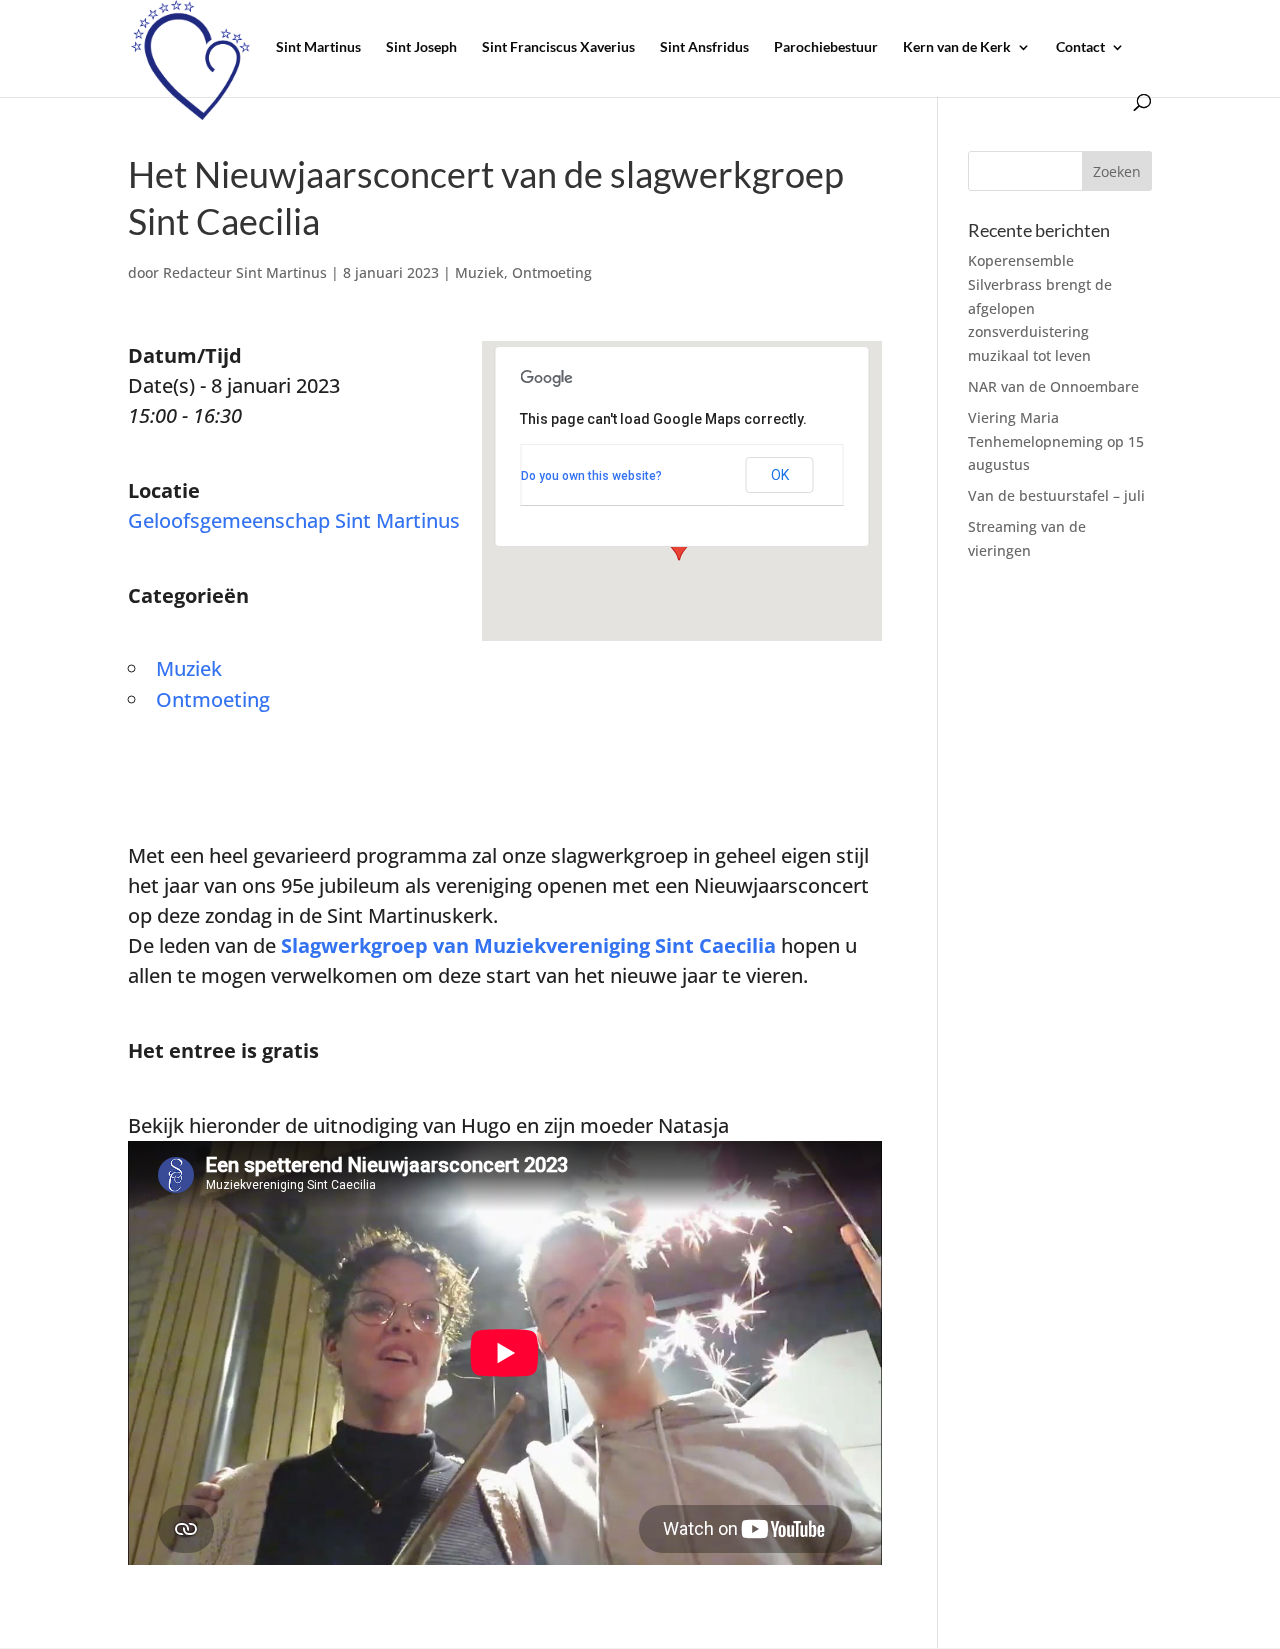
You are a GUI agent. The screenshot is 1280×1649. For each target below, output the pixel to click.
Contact (1080, 47)
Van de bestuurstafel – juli (1056, 495)
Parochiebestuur (826, 47)
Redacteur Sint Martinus (245, 272)
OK (780, 475)
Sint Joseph (421, 47)
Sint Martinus (318, 47)
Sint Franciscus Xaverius (558, 47)
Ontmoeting (552, 272)
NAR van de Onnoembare (1053, 386)
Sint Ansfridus (704, 47)
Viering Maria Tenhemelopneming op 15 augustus (1056, 441)
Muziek (479, 272)
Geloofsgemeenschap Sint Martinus (294, 520)
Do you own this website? (591, 476)
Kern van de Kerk (957, 47)
